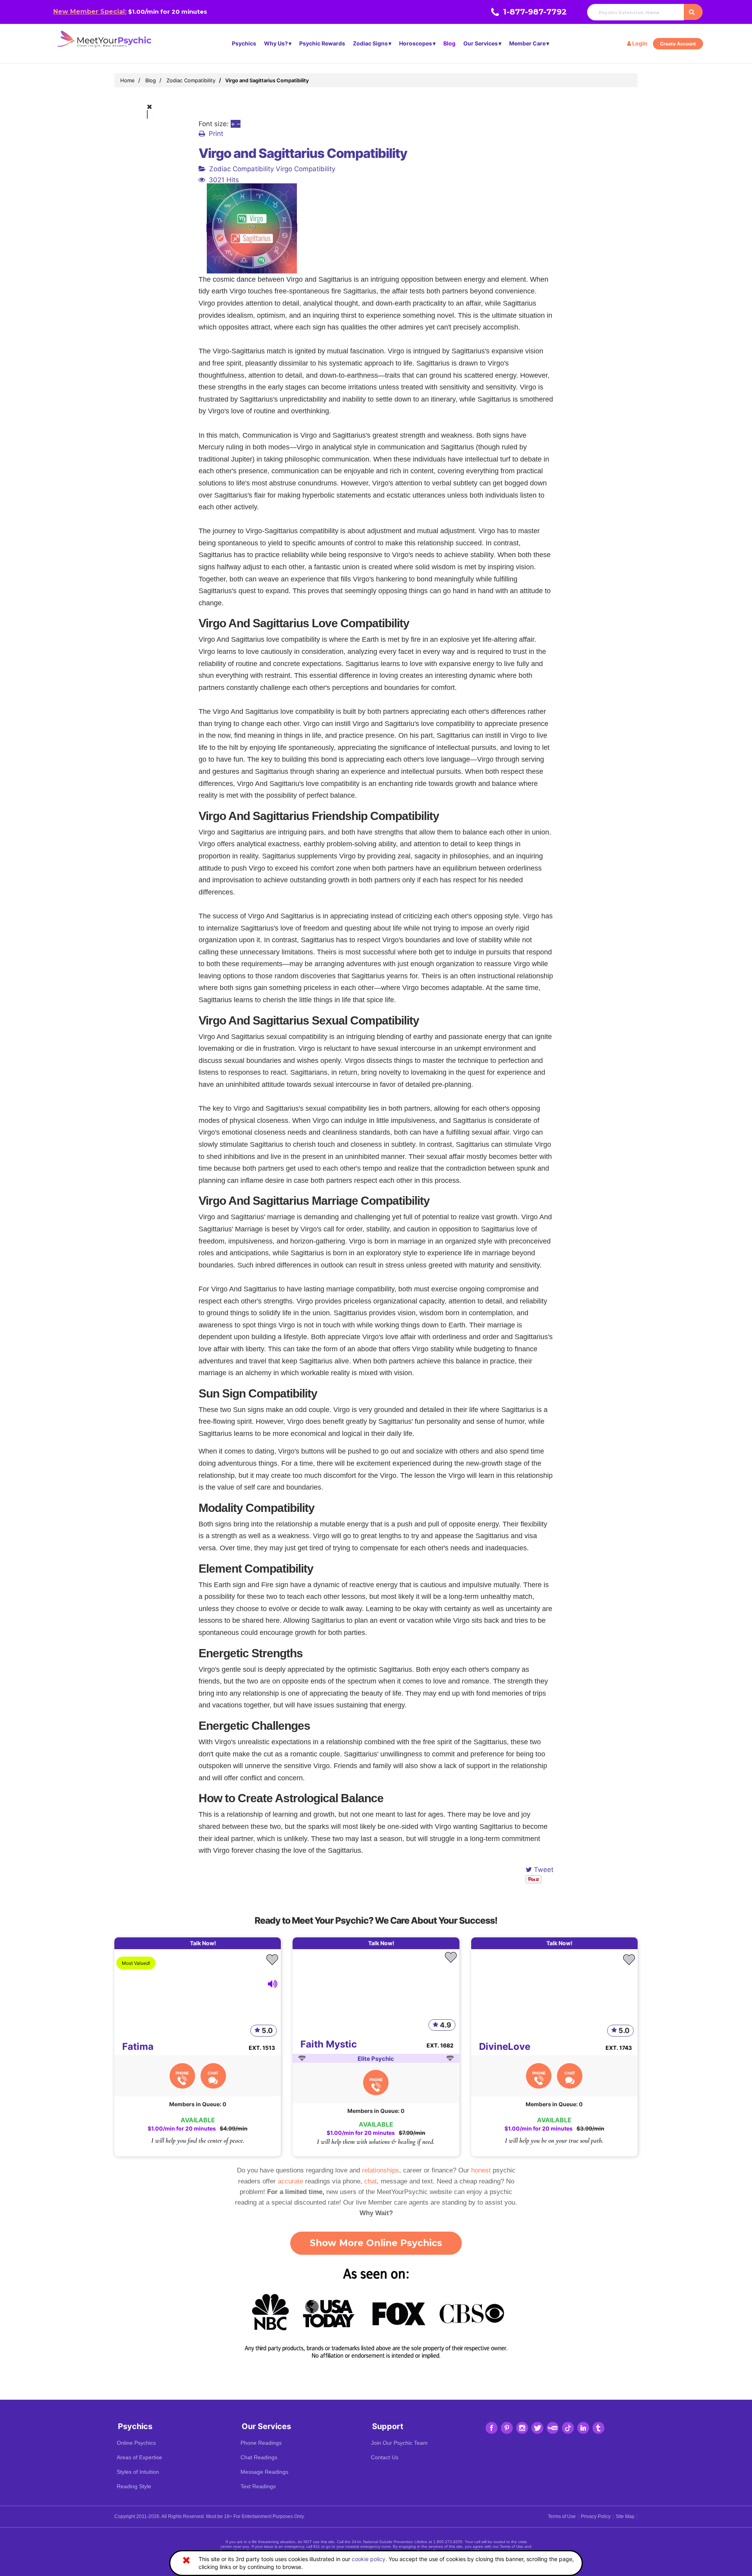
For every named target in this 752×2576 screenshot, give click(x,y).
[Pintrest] (507, 2428)
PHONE (182, 2073)
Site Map (625, 2516)
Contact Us (385, 2457)
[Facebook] (492, 2428)
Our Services (481, 43)
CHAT (213, 2073)
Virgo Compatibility (305, 169)
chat (371, 2181)
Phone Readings (261, 2443)
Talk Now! (203, 1943)
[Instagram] (522, 2428)
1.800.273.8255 (448, 2542)
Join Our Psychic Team (399, 2443)
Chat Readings (259, 2457)
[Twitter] (537, 2428)
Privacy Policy (596, 2516)
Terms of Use (562, 2516)
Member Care (527, 43)
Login (639, 43)
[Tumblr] (598, 2428)
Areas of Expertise (139, 2457)
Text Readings (258, 2486)
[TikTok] (568, 2428)
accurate (290, 2181)
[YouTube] (553, 2428)
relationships (381, 2170)
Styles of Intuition (138, 2472)
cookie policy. (369, 2559)
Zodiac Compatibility (241, 169)
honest (481, 2170)
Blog (449, 43)
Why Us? (276, 43)
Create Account (678, 44)
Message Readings (264, 2472)
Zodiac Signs (370, 43)
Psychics (244, 43)
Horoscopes (416, 43)
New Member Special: (90, 12)
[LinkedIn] (583, 2428)
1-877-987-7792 (535, 12)
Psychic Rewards (322, 43)
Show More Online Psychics (376, 2243)
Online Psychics (136, 2443)
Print (216, 134)
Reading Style (134, 2486)
